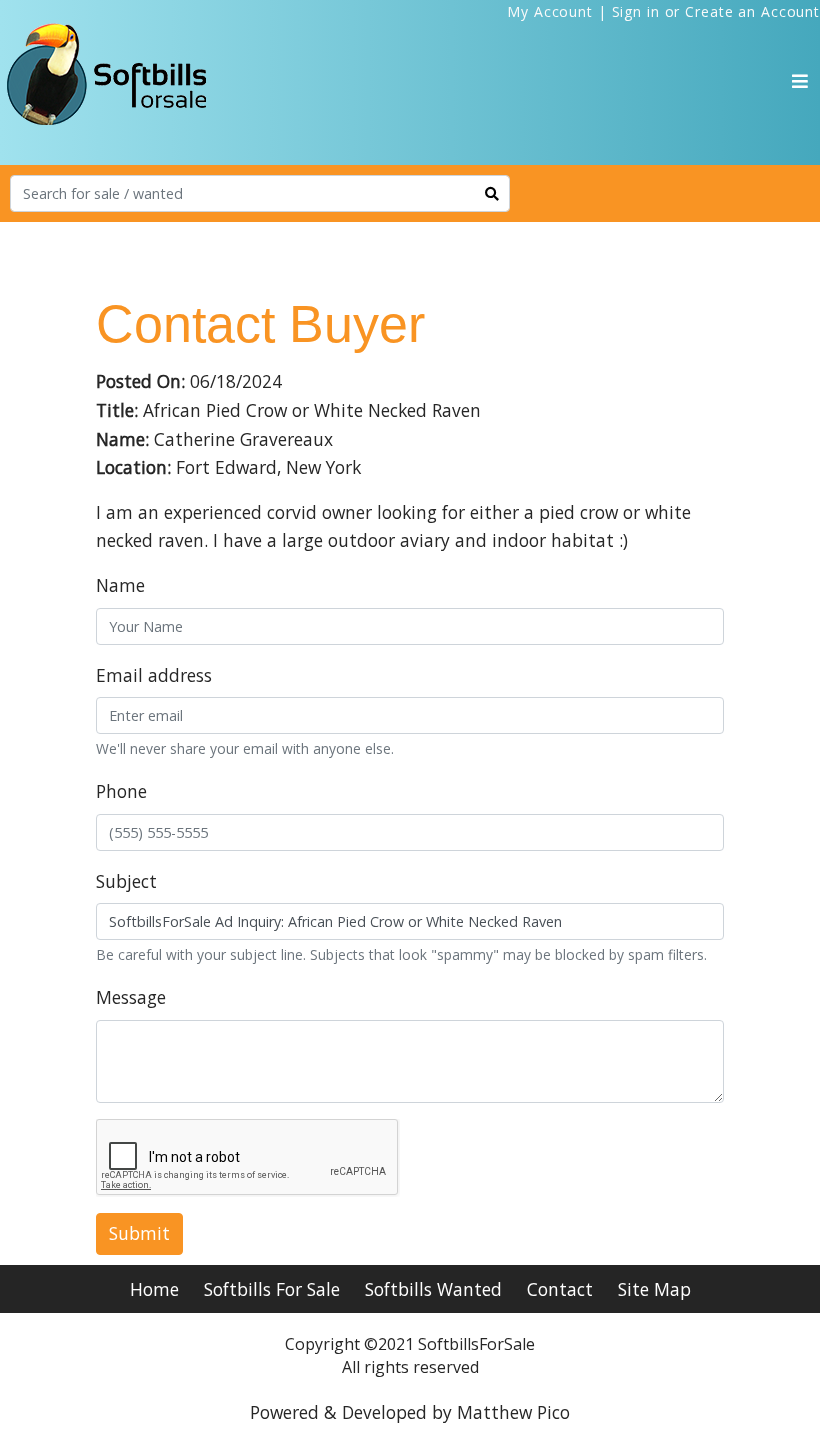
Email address (154, 675)
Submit (139, 1233)
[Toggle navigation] (800, 81)
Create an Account (752, 11)
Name (120, 585)
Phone (121, 791)
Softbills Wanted (433, 1289)
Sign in (636, 11)
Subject (126, 881)
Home (154, 1289)
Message (131, 997)
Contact (560, 1289)
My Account (550, 11)
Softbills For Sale (272, 1289)
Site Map (654, 1289)
